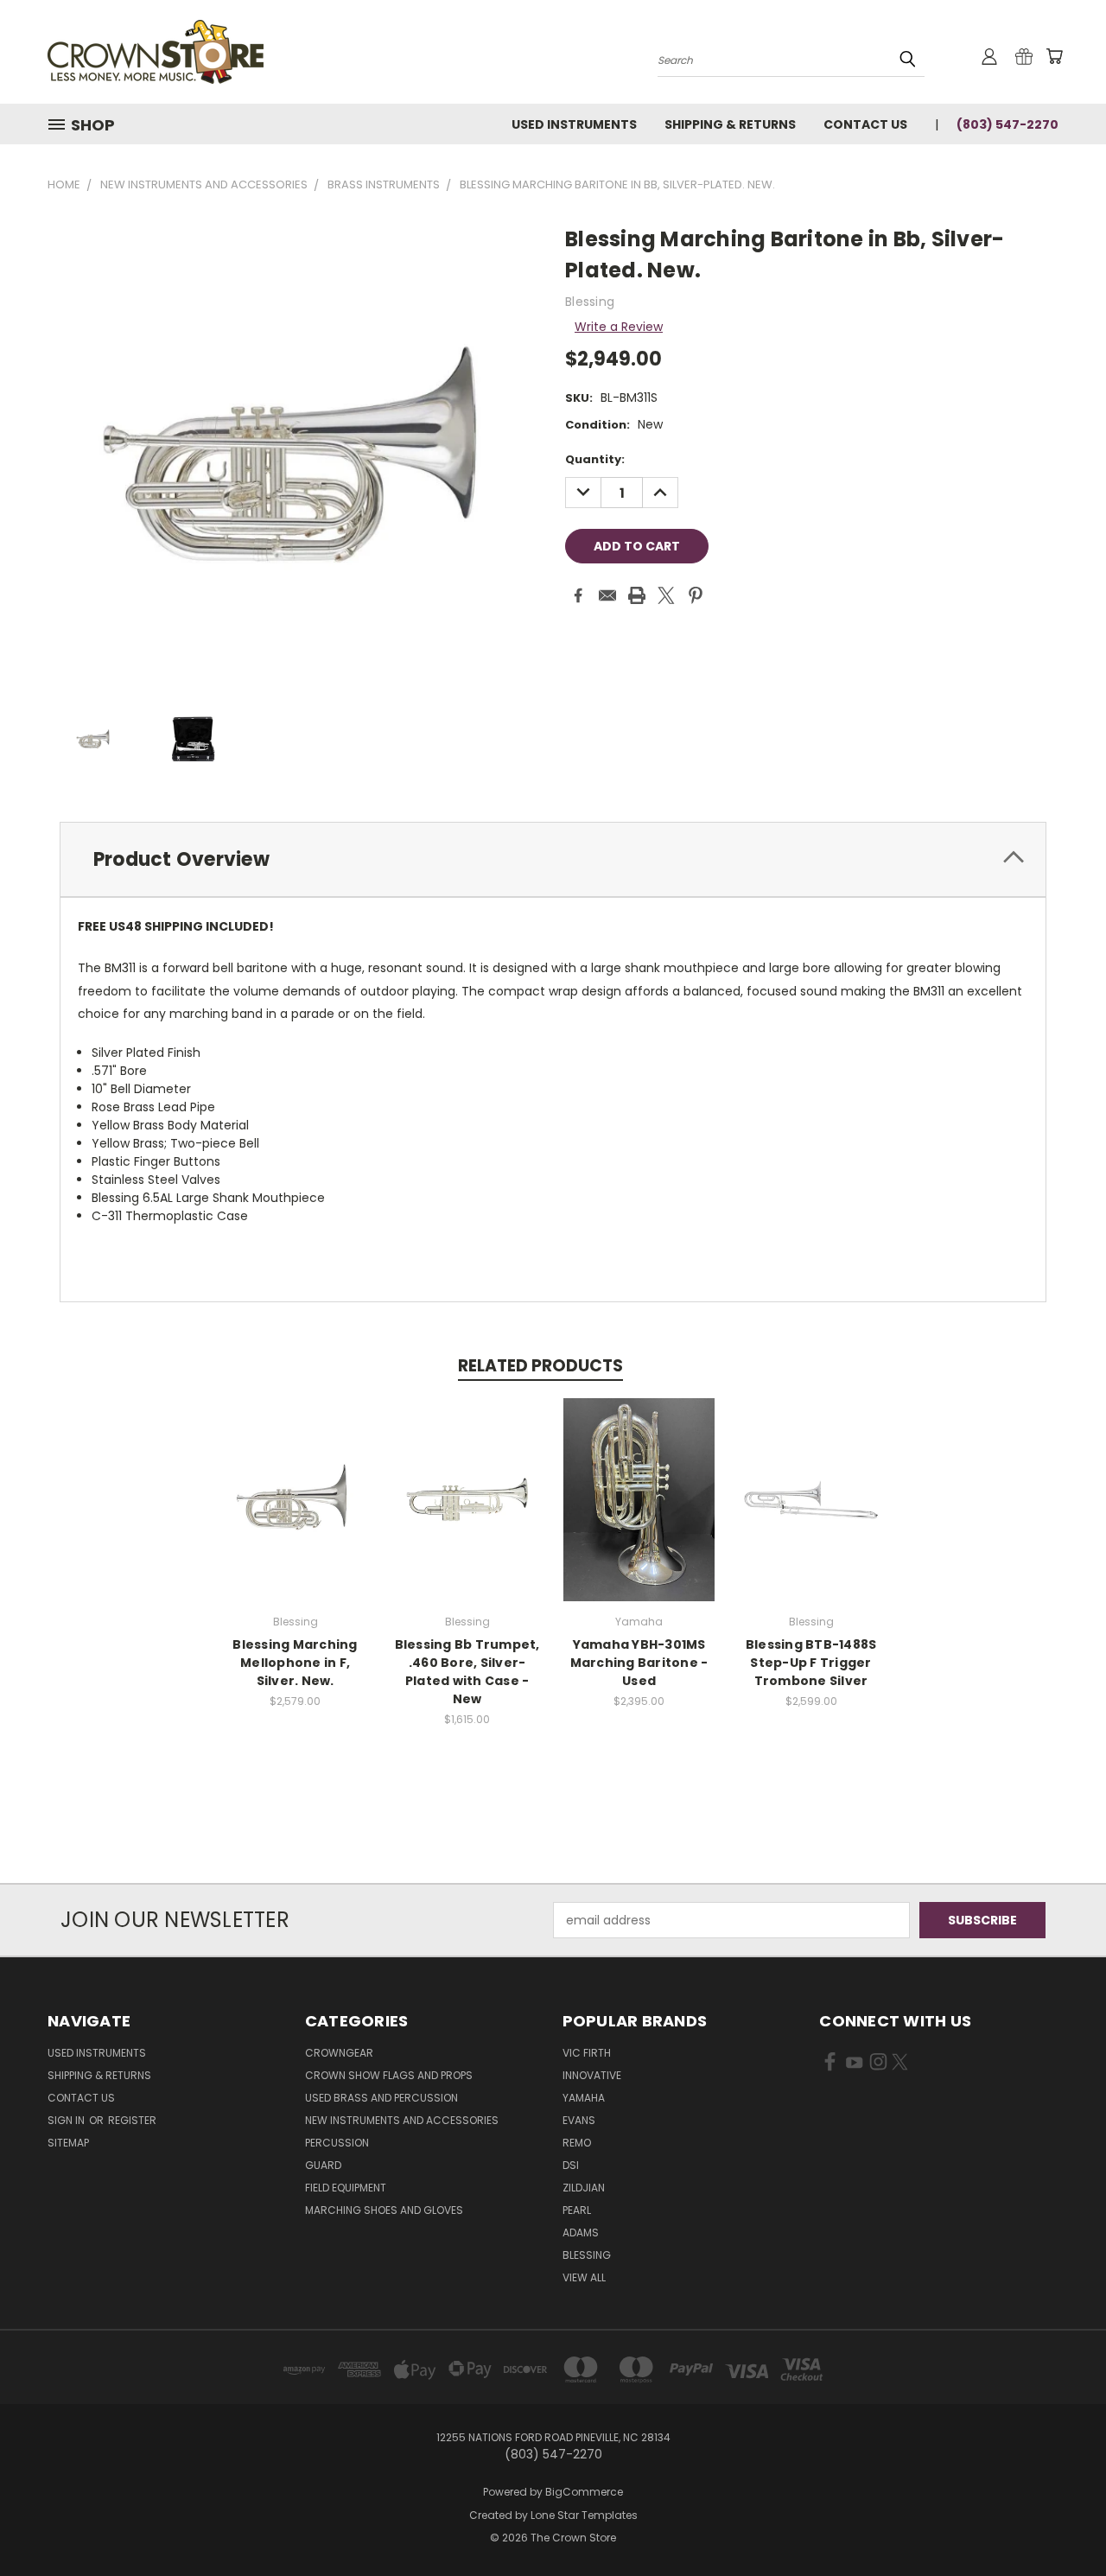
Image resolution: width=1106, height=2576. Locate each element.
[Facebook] (578, 595)
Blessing (587, 2255)
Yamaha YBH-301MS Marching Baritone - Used (639, 1663)
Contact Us (865, 124)
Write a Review (619, 327)
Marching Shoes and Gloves (384, 2210)
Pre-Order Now (639, 1513)
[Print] (637, 595)
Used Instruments (574, 124)
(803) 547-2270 (1007, 124)
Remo (577, 2143)
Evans (579, 2120)
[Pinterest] (696, 595)
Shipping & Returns (730, 124)
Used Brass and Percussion (381, 2098)
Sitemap (68, 2143)
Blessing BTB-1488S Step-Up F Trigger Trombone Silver (811, 1663)
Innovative (592, 2075)
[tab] (553, 859)
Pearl (577, 2210)
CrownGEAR (339, 2053)
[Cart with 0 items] (1054, 56)
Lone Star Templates (584, 2515)
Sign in (67, 2120)
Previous (1061, 2522)
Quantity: (595, 459)
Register (132, 2120)
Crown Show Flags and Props (389, 2075)
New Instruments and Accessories (402, 2120)
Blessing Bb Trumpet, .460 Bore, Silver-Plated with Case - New (467, 1672)
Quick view (296, 1481)
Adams (581, 2233)
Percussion (337, 2143)
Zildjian (584, 2188)
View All (584, 2277)
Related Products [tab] (540, 1366)
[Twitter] (666, 595)
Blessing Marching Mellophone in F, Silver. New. (295, 1663)
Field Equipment (346, 2188)
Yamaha (584, 2098)
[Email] (607, 595)
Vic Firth (587, 2053)
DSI (571, 2165)
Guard (323, 2165)
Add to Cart (295, 1513)
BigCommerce (584, 2492)
